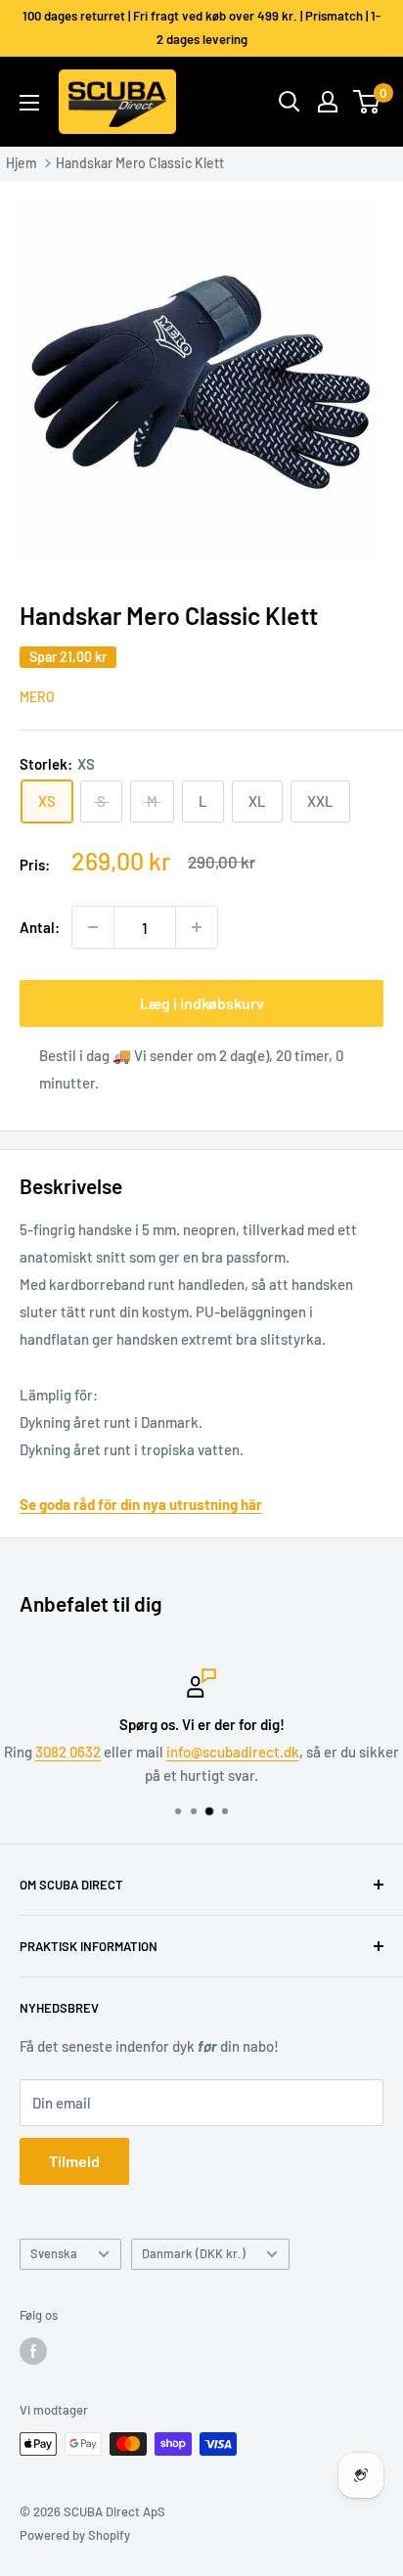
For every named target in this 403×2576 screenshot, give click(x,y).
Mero (37, 697)
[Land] (328, 102)
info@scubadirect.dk (233, 1752)
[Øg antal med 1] (197, 927)
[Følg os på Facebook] (33, 2351)
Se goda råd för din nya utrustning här (141, 1504)
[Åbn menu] (29, 103)
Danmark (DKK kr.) (194, 2253)
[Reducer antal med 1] (93, 927)
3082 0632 (68, 1752)
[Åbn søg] (290, 102)
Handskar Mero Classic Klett (140, 163)
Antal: (40, 927)
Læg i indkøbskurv (202, 1003)
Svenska (54, 2253)
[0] (367, 102)
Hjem (22, 163)
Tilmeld (74, 2161)
